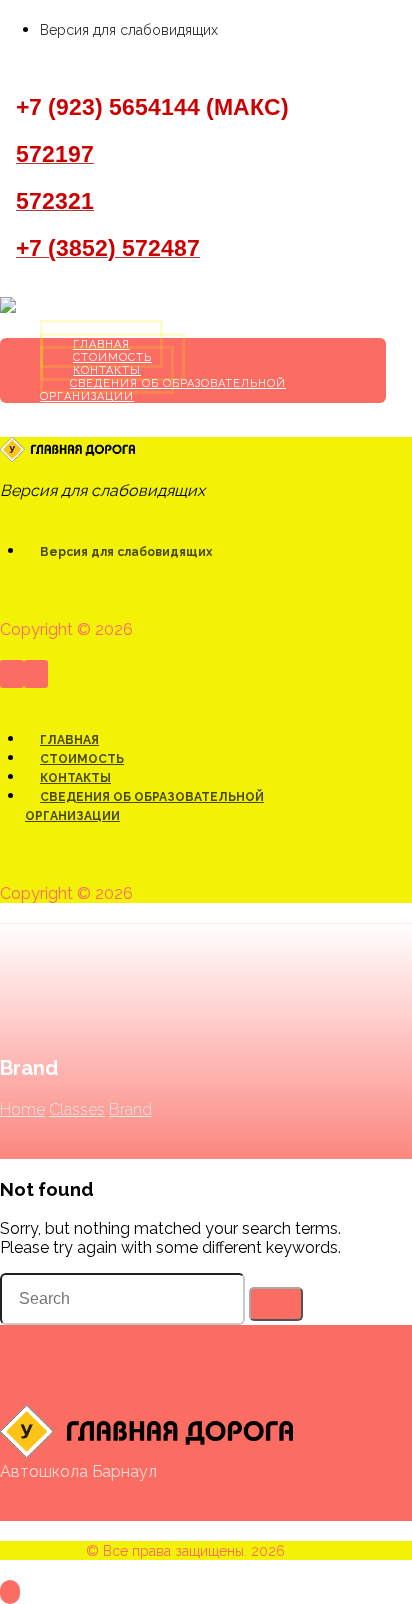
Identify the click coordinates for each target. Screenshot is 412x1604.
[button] (8, 64)
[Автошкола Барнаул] (78, 307)
